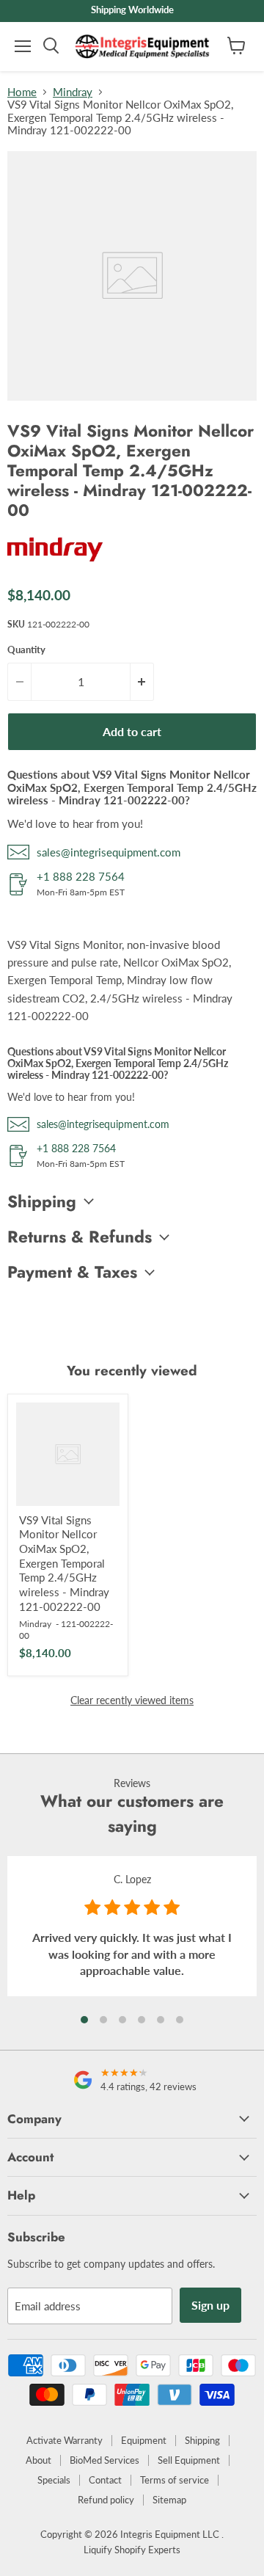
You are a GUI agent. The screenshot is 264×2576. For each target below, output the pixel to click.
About (38, 2460)
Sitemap (169, 2500)
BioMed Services (104, 2460)
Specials (54, 2480)
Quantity (26, 650)
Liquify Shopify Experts (132, 2550)
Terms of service (175, 2480)
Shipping (202, 2440)
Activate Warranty (65, 2440)
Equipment (144, 2440)
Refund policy (106, 2500)
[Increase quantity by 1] (142, 682)
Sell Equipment (189, 2460)
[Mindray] (55, 567)
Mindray (73, 92)
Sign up (210, 2305)
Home (22, 92)
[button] (84, 2020)
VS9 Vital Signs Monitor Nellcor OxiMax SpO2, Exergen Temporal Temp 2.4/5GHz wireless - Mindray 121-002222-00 (64, 1563)
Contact (105, 2480)
